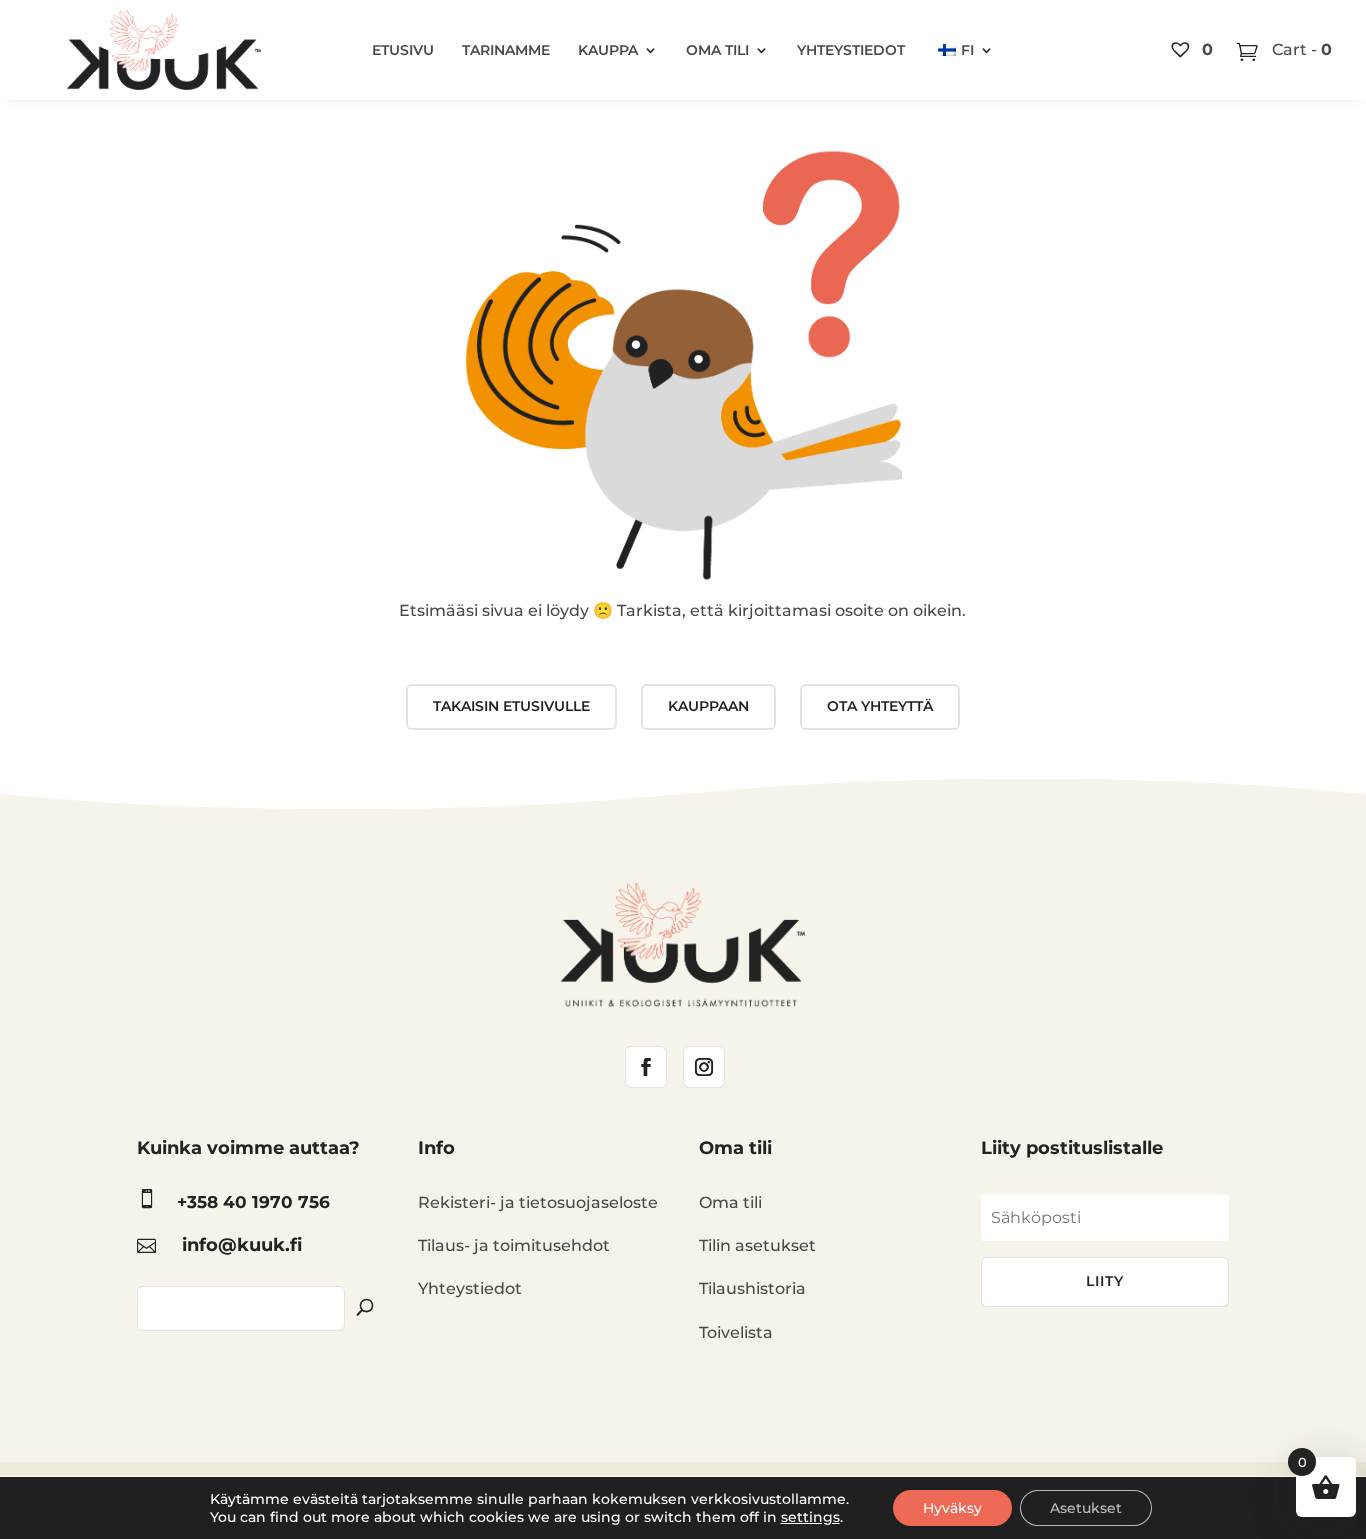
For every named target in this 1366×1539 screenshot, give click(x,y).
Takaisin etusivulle (511, 706)
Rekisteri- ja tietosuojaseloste (538, 1202)
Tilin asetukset (757, 1245)
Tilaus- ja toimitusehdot (514, 1245)
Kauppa (608, 50)
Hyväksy (952, 1508)
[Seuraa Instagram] (704, 1067)
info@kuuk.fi (242, 1245)
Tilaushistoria (752, 1288)
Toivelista (736, 1332)
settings (810, 1517)
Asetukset (1086, 1508)
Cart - (1300, 49)
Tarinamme (506, 50)
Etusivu (403, 50)
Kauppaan (708, 706)
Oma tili (717, 50)
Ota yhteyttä (880, 706)
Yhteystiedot (851, 50)
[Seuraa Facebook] (646, 1067)
